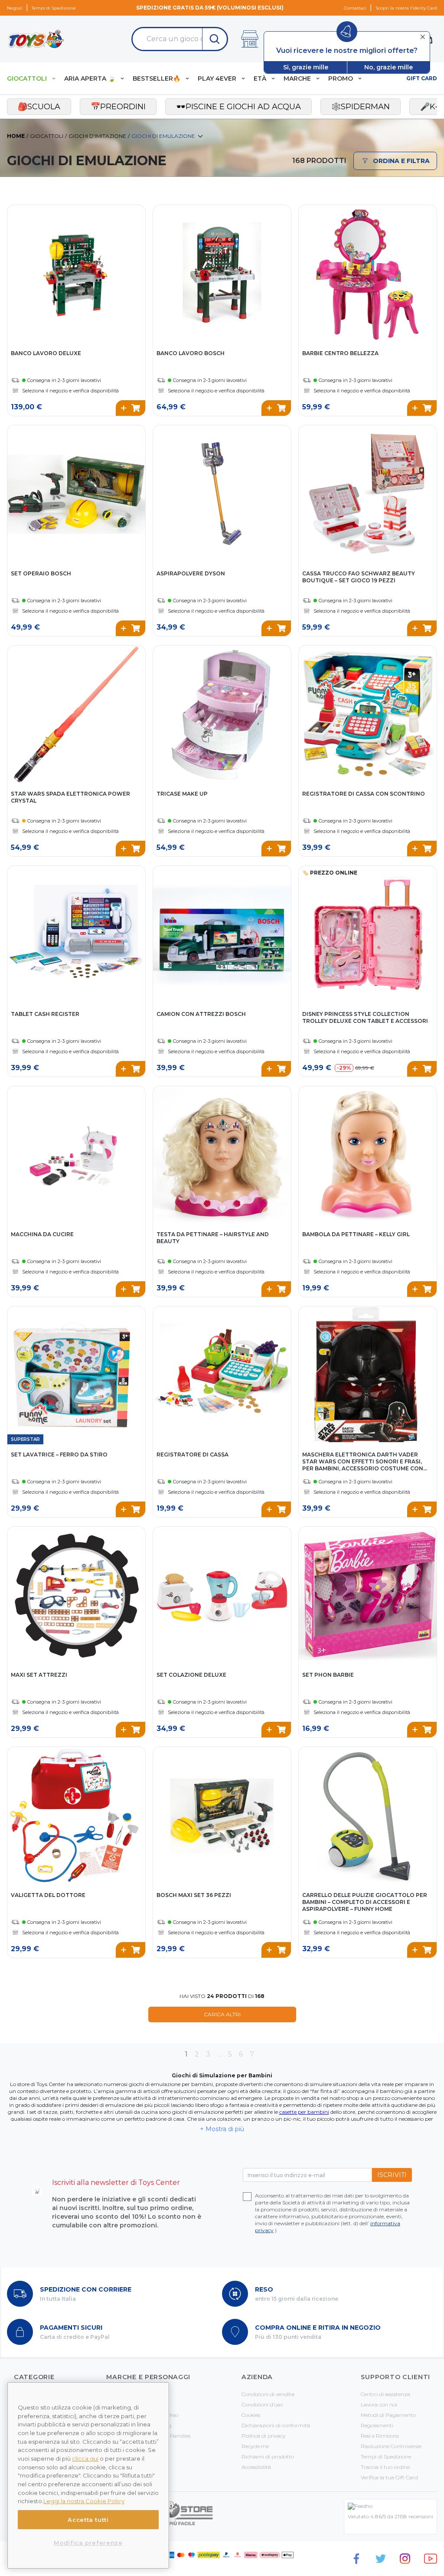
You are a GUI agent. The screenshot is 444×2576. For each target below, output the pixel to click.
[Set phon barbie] (368, 1596)
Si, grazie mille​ (306, 67)
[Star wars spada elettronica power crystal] (76, 715)
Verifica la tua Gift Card (389, 2477)
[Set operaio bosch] (76, 494)
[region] (88, 2475)
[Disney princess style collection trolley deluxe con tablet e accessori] (368, 935)
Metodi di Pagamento (388, 2415)
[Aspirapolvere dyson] (222, 494)
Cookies (251, 2415)
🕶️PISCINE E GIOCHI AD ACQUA (238, 107)
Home (16, 136)
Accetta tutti (88, 2520)
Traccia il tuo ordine (385, 2467)
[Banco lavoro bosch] (222, 274)
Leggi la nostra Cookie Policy (84, 2501)
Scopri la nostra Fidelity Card (406, 8)
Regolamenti (377, 2425)
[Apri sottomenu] (54, 79)
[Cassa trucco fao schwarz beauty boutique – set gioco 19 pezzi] (368, 494)
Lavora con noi (379, 2405)
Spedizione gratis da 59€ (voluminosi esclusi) (210, 8)
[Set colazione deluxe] (222, 1596)
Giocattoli (47, 136)
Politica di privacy (263, 2436)
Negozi (15, 8)
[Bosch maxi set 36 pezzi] (222, 1816)
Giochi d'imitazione (97, 136)
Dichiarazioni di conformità (276, 2425)
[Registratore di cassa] (222, 1375)
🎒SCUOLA (39, 107)
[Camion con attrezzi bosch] (222, 935)
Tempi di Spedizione (54, 8)
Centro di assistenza (385, 2394)
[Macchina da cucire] (76, 1155)
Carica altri (222, 2014)
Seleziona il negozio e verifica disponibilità (70, 391)
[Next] (137, 264)
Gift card (422, 78)
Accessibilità (256, 2467)
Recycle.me (255, 2446)
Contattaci (355, 8)
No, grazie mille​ (388, 67)
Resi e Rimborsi (380, 2436)
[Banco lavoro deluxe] (76, 274)
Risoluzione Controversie (391, 2446)
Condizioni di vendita (268, 2394)
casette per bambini (304, 2112)
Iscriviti (392, 2175)
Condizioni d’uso (262, 2405)
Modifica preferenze (88, 2543)
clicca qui (85, 2458)
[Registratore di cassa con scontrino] (368, 715)
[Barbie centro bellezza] (368, 274)
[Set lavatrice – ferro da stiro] (76, 1375)
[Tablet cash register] (76, 935)
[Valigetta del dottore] (76, 1816)
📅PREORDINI (118, 107)
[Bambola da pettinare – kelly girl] (368, 1155)
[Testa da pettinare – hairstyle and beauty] (222, 1155)
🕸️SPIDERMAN (361, 107)
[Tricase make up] (222, 715)
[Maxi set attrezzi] (76, 1596)
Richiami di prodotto (268, 2457)
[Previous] (15, 264)
